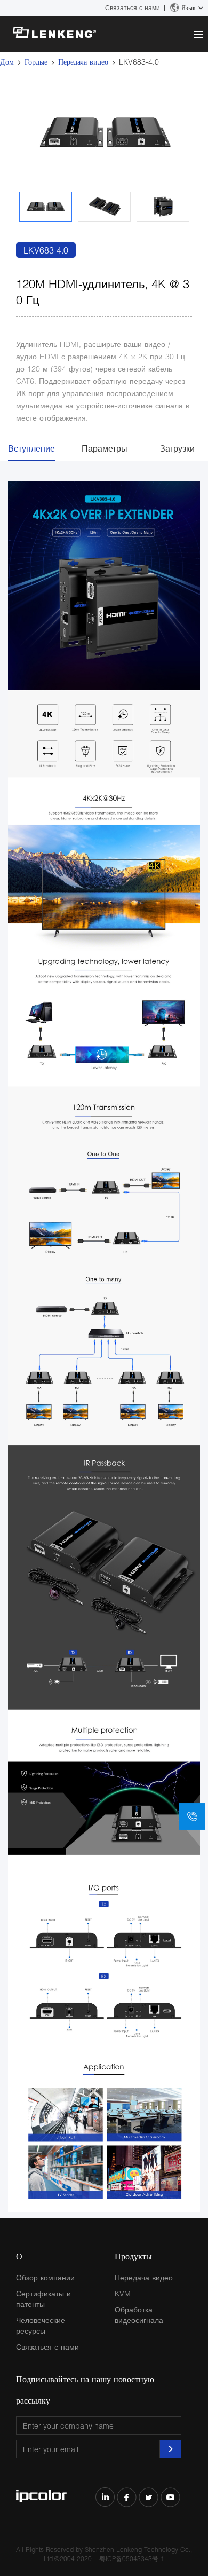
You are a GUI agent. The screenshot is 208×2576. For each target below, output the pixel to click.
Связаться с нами (133, 8)
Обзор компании (45, 2277)
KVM (123, 2293)
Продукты (133, 2256)
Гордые (36, 62)
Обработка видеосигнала (139, 2315)
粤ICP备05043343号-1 (132, 2559)
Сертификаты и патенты (43, 2299)
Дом (7, 62)
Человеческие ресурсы (41, 2325)
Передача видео (83, 62)
